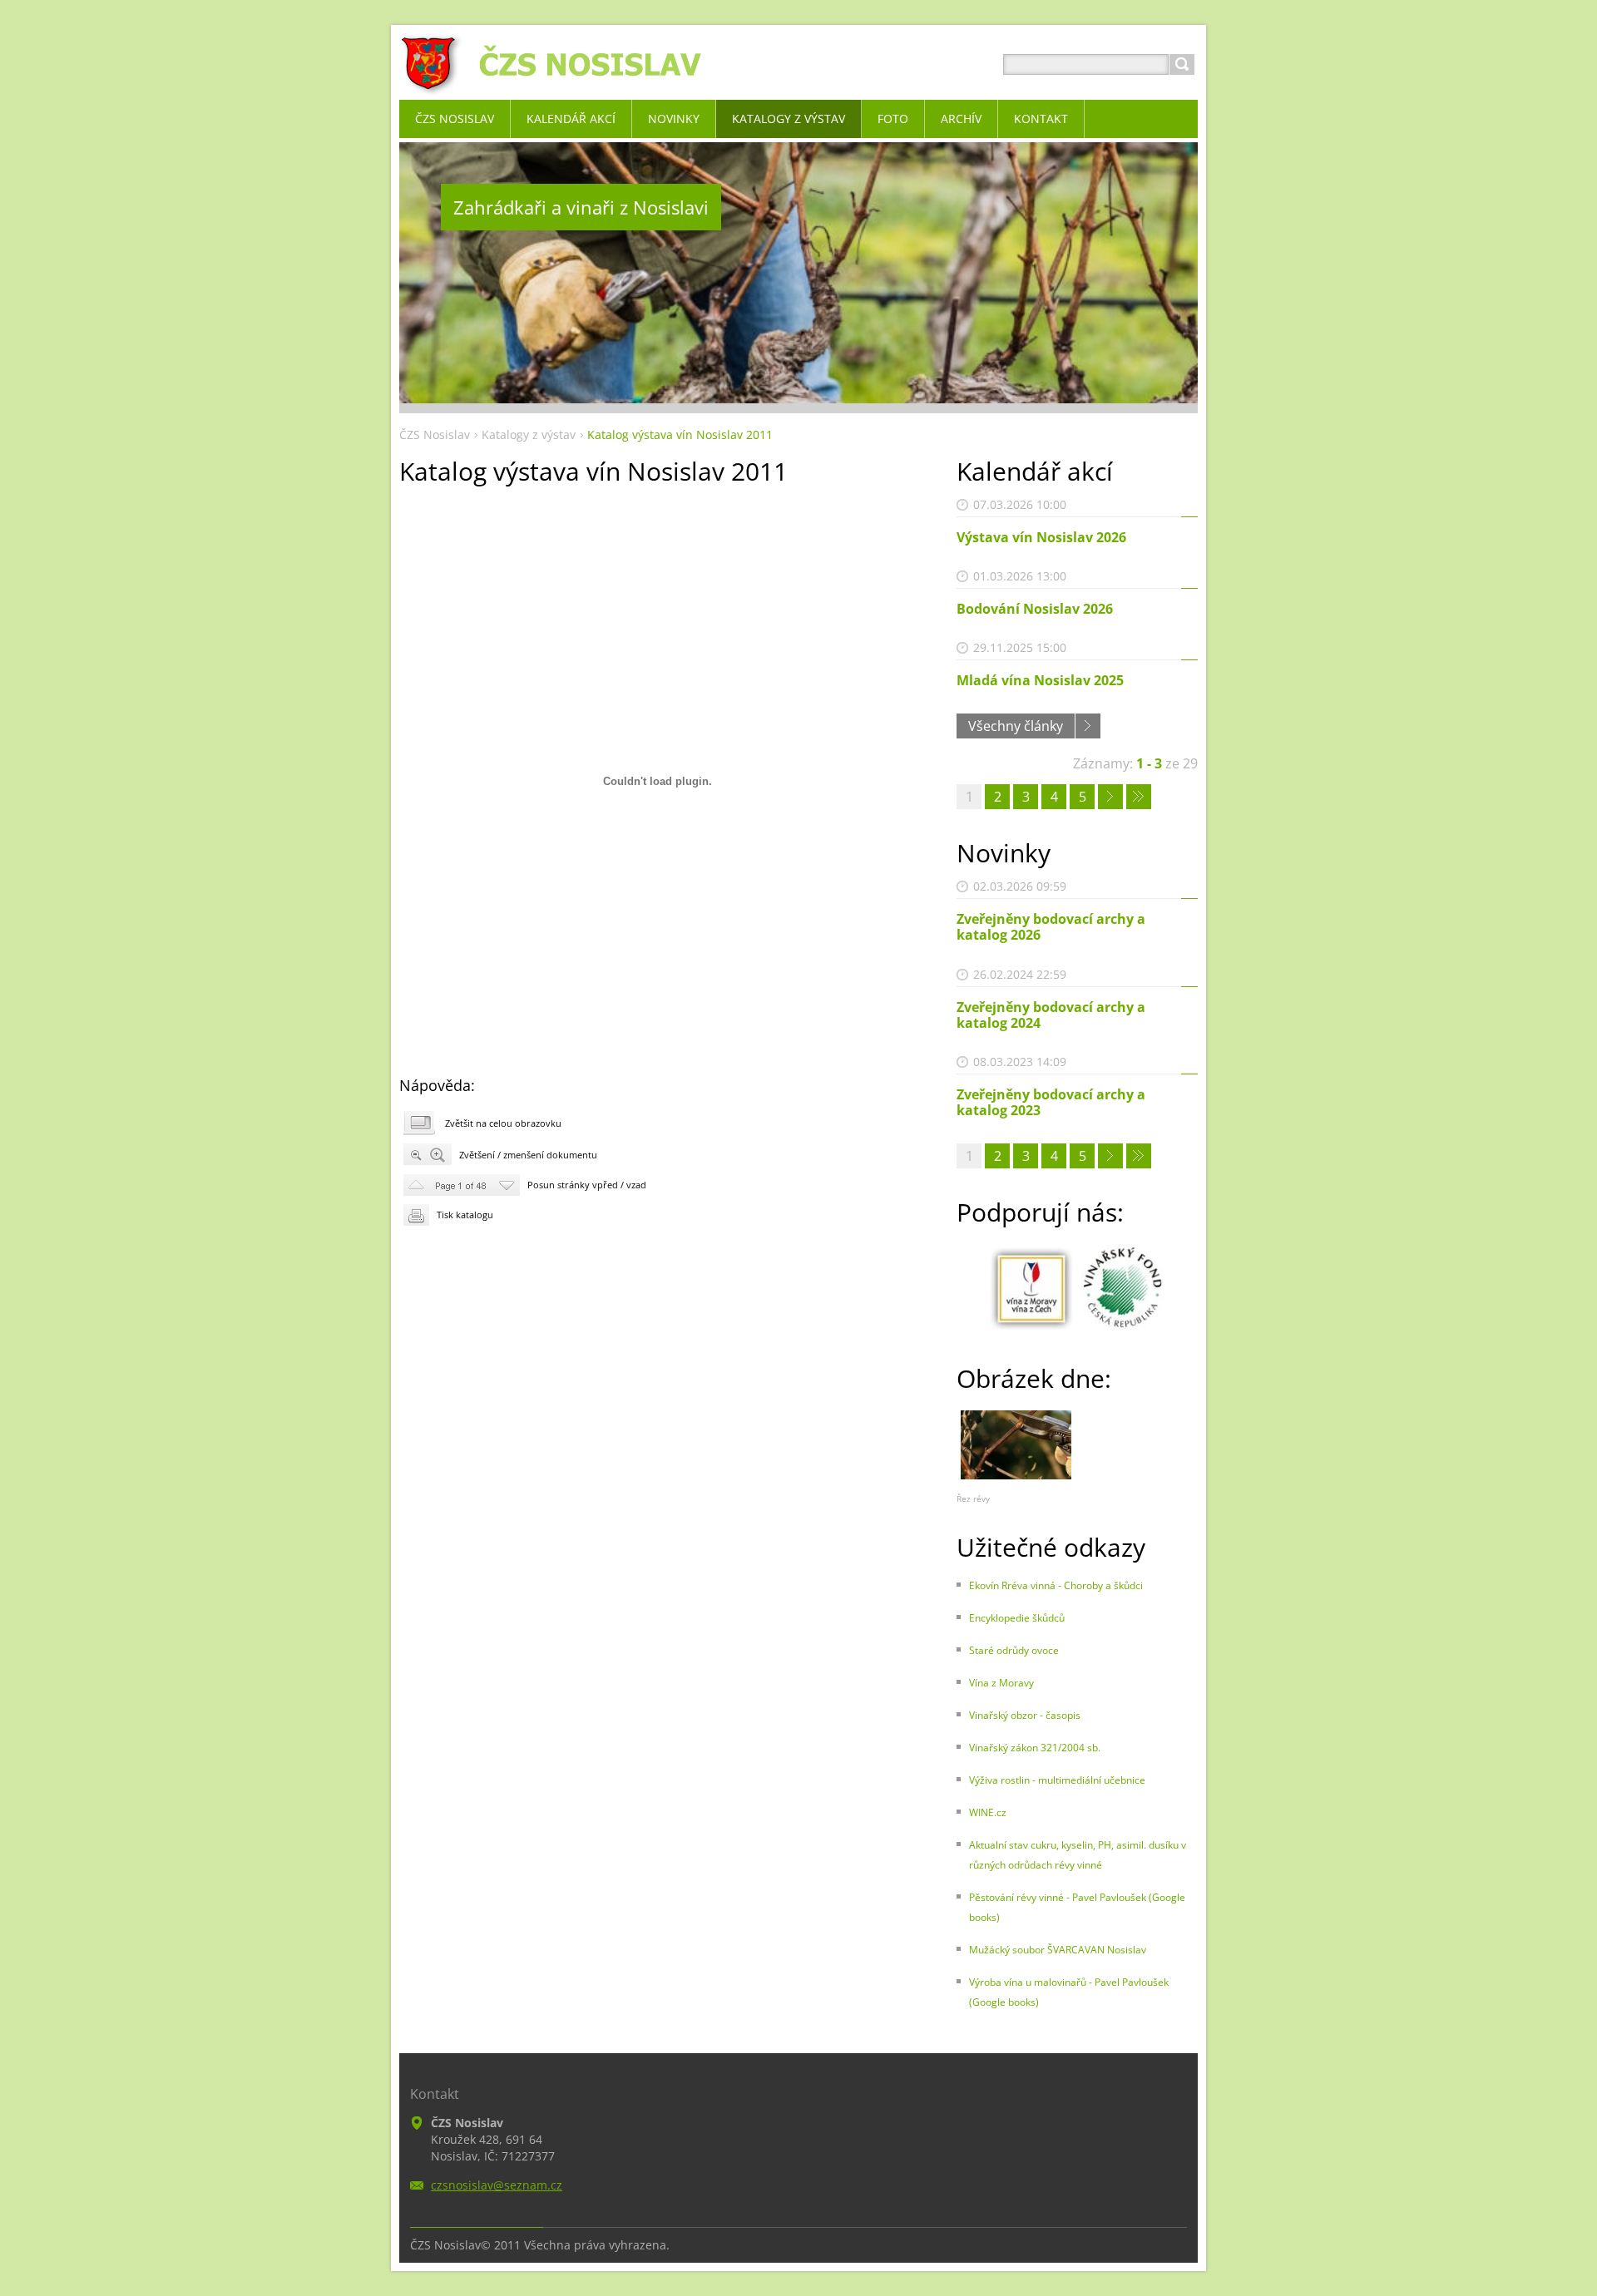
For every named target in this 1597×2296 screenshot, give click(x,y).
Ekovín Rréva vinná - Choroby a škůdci (1056, 1585)
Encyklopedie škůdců (1017, 1618)
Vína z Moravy (1001, 1683)
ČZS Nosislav (435, 435)
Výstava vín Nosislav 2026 (1041, 537)
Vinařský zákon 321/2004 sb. (1035, 1748)
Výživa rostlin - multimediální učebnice (1057, 1780)
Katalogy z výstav (529, 435)
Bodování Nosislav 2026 (1035, 609)
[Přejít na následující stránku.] (1110, 797)
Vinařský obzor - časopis (1025, 1715)
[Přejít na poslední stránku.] (1139, 797)
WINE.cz (988, 1812)
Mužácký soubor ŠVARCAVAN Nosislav (1058, 1950)
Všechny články (1016, 726)
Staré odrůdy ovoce (1014, 1650)
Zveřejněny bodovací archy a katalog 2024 (1051, 1015)
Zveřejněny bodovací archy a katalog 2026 (1051, 927)
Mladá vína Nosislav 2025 (1040, 680)
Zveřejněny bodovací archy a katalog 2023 (1051, 1102)
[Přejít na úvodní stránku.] (554, 84)
